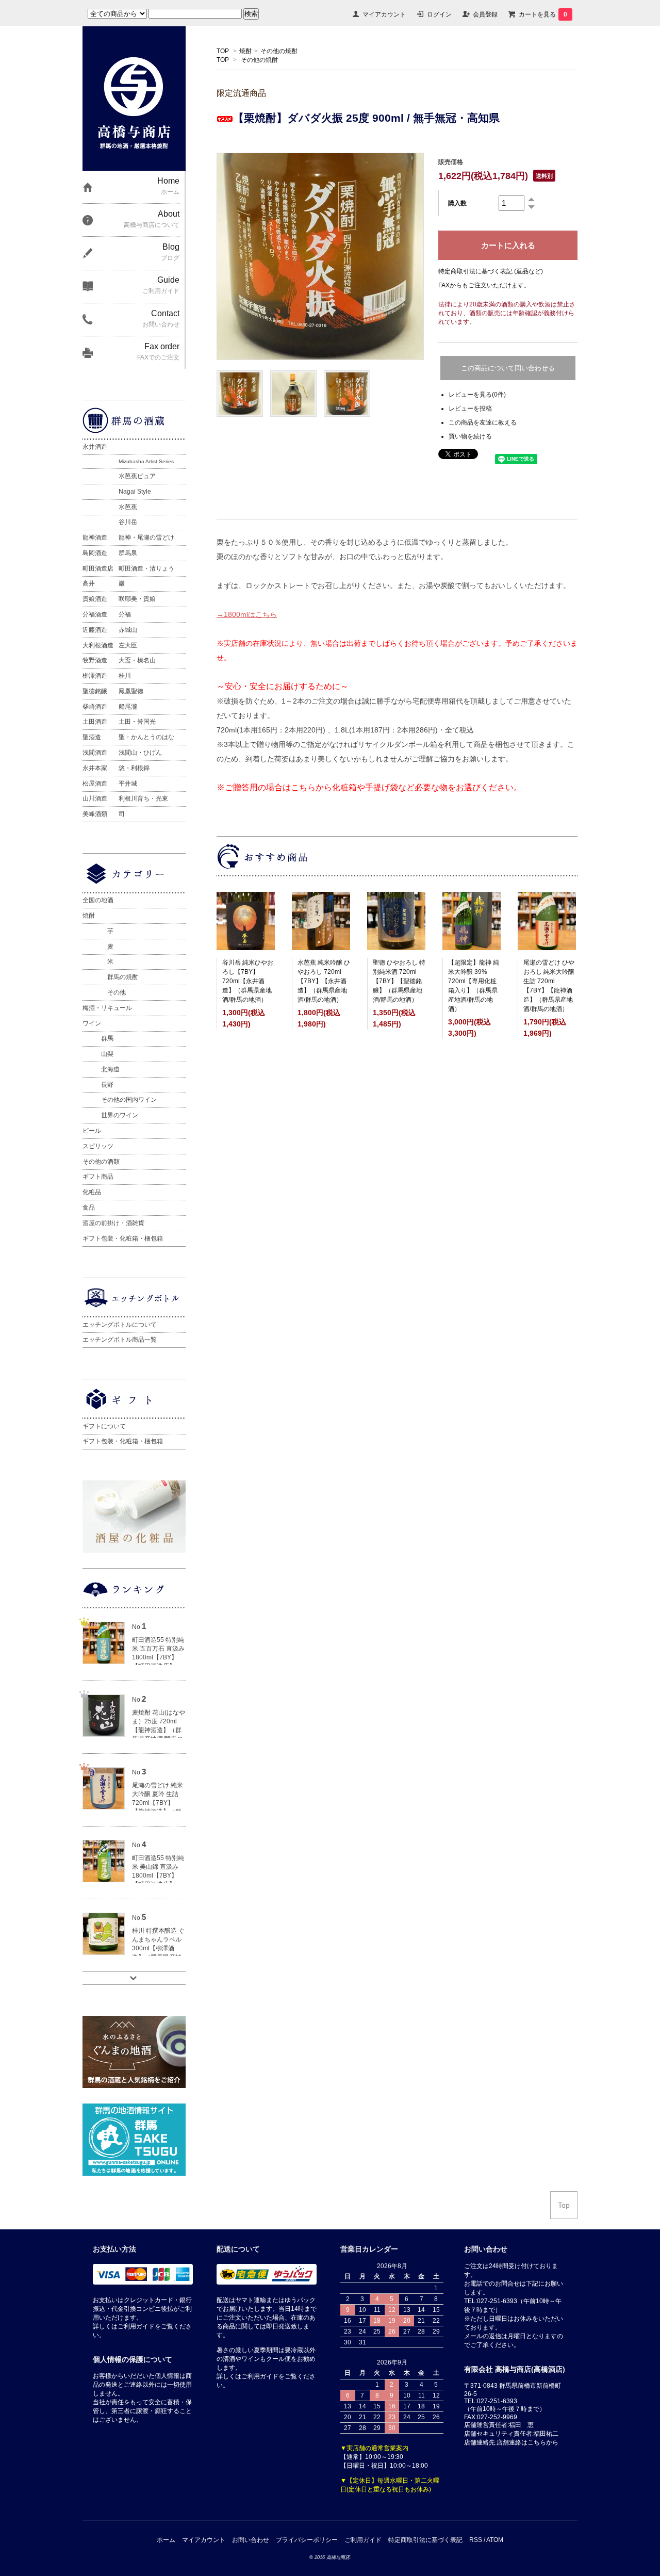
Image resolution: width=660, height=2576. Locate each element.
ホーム (166, 2540)
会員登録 (485, 14)
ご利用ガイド (363, 2540)
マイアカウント (384, 14)
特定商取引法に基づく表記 (425, 2540)
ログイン (439, 14)
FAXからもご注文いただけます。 (484, 285)
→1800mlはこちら (247, 614)
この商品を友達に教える (483, 422)
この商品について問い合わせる (508, 368)
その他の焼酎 (279, 51)
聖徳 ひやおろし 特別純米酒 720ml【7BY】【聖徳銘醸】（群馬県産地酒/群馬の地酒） (399, 981)
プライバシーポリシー (307, 2540)
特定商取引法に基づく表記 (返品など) (491, 271)
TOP (223, 51)
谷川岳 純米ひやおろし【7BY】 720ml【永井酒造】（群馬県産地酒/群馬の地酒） (248, 981)
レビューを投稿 (470, 409)
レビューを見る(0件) (477, 395)
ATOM (495, 2540)
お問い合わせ (251, 2540)
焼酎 (245, 51)
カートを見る (543, 14)
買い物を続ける (470, 436)
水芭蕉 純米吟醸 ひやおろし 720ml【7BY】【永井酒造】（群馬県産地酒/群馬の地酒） (324, 981)
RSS (476, 2540)
